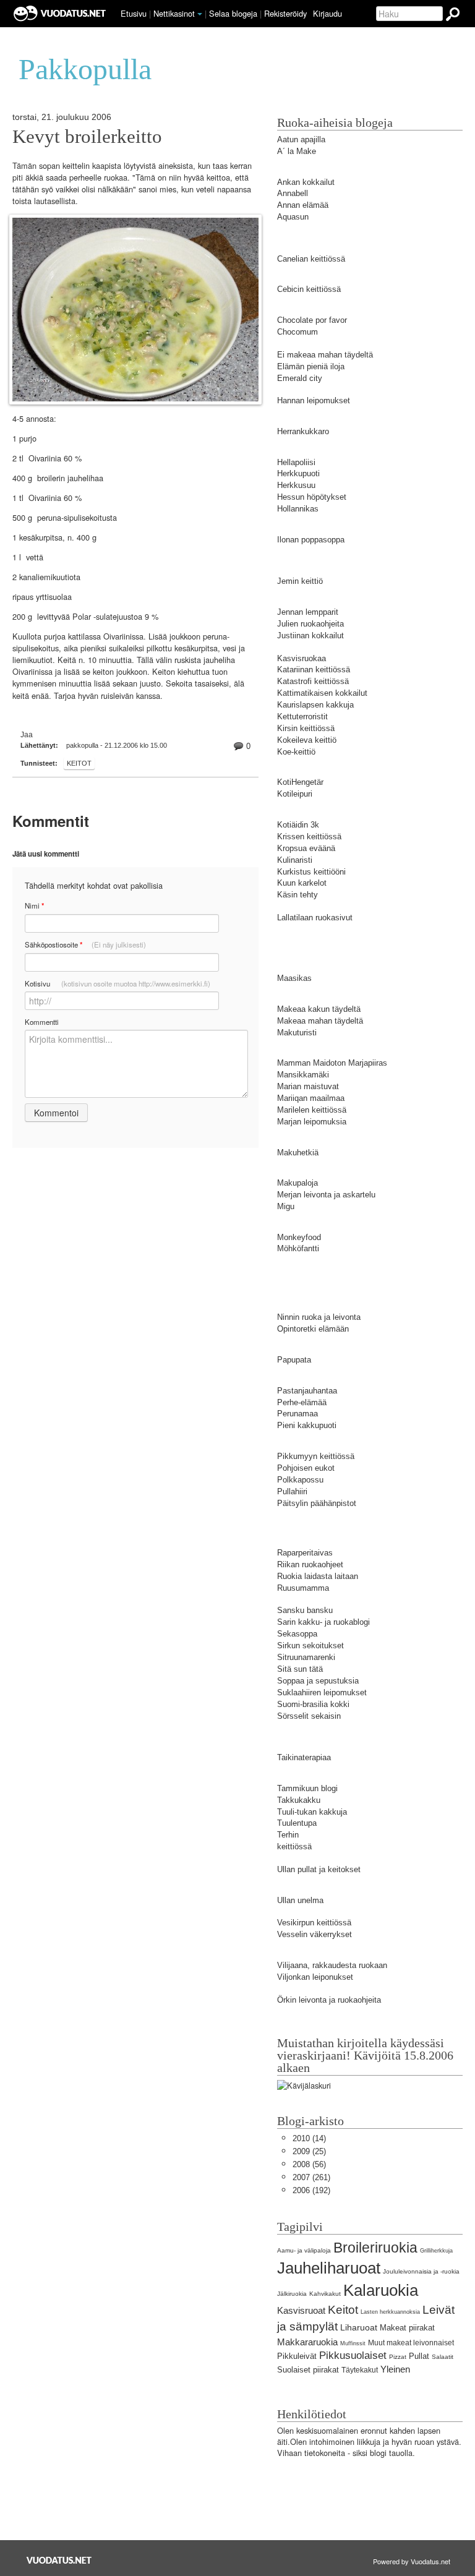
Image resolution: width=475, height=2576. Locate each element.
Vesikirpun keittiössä (314, 1923)
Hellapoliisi (296, 462)
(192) (311, 2190)
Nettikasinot (174, 13)
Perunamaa (297, 1414)
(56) (309, 2164)
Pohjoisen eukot (306, 1468)
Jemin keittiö (300, 581)
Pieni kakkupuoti (307, 1425)
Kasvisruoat (301, 2310)
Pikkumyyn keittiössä (316, 1456)
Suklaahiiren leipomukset (322, 1692)
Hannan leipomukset (314, 400)
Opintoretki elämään (313, 1329)
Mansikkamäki (303, 1075)
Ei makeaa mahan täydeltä (325, 355)
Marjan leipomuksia (312, 1122)
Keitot (79, 763)
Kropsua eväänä (306, 848)
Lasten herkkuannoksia (390, 2312)
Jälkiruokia (292, 2294)
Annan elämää (303, 205)
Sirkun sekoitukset (310, 1645)
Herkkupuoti (298, 473)
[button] (200, 14)
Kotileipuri (295, 794)
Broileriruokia (375, 2248)
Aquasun (293, 217)
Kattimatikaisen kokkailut (322, 693)
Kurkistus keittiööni (311, 872)
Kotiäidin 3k (298, 825)
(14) (309, 2138)
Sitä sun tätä (300, 1669)
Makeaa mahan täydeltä (320, 1021)
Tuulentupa (297, 1823)
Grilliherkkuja (436, 2251)
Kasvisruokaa (302, 658)
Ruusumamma (303, 1588)
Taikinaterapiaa (304, 1757)
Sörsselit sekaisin (309, 1716)
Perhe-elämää (302, 1402)
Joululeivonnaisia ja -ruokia (421, 2271)
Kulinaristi (295, 860)
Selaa (233, 13)
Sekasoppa (297, 1634)
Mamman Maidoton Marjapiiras (332, 1063)
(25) (309, 2151)
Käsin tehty (297, 895)
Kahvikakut (325, 2294)
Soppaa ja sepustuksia (318, 1681)
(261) (311, 2177)
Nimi (34, 906)
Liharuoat (359, 2327)
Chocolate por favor (312, 320)
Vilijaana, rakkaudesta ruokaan (332, 1965)
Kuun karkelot (302, 883)
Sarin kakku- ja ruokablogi (323, 1622)
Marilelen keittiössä (312, 1110)
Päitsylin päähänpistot (317, 1503)
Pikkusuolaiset (353, 2356)
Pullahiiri (292, 1491)
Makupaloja (297, 1183)
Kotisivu (118, 983)
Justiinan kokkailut (310, 635)
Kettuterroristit (302, 717)
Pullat (419, 2356)
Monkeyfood (299, 1237)
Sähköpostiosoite (85, 945)
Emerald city (300, 378)
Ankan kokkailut (306, 182)
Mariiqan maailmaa (311, 1098)
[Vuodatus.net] (59, 2560)
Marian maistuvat (308, 1086)
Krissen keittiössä (309, 837)
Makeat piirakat (407, 2328)
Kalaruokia (381, 2290)
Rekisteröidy (285, 13)
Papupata (294, 1360)
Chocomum (297, 332)
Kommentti (42, 1022)
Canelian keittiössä (311, 259)
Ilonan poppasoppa (311, 540)
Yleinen (395, 2369)
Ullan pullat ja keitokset (319, 1869)
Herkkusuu (296, 485)
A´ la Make (297, 151)
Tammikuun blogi (307, 1788)
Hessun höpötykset (312, 497)
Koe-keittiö (296, 752)
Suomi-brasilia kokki (313, 1704)
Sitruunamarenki (306, 1657)
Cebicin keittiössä (309, 289)
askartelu (358, 1195)
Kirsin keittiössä (306, 728)
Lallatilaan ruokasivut (315, 918)
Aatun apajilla (301, 139)
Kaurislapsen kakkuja (315, 705)
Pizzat (398, 2357)
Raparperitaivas (305, 1553)
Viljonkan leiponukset (315, 1977)
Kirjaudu (327, 13)
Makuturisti (297, 1033)
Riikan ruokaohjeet (310, 1564)
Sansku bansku (305, 1610)
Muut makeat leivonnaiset (411, 2343)
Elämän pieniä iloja (311, 366)
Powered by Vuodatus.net (412, 2561)
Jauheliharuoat (329, 2268)
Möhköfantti (298, 1248)
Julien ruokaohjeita (310, 624)
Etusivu (134, 13)
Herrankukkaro (303, 431)
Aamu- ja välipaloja (304, 2250)
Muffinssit (353, 2343)
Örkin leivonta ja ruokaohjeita (329, 2000)
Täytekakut (360, 2370)
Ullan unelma (300, 1900)
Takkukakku (299, 1800)
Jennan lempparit (308, 612)
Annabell (293, 193)
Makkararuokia (307, 2342)
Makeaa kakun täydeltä (319, 1009)
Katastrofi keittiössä (313, 681)
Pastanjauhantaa (307, 1391)
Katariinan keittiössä (314, 670)
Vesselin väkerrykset (315, 1934)
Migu (286, 1206)
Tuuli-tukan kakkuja (312, 1812)
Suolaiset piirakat (308, 2370)
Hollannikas (298, 509)
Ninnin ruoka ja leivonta (319, 1317)
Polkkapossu (300, 1480)
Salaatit (443, 2357)
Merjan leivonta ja (309, 1195)
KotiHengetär (300, 782)
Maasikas (294, 978)
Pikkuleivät (297, 2356)
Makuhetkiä (298, 1153)
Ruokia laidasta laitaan (318, 1576)
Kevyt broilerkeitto (87, 137)
